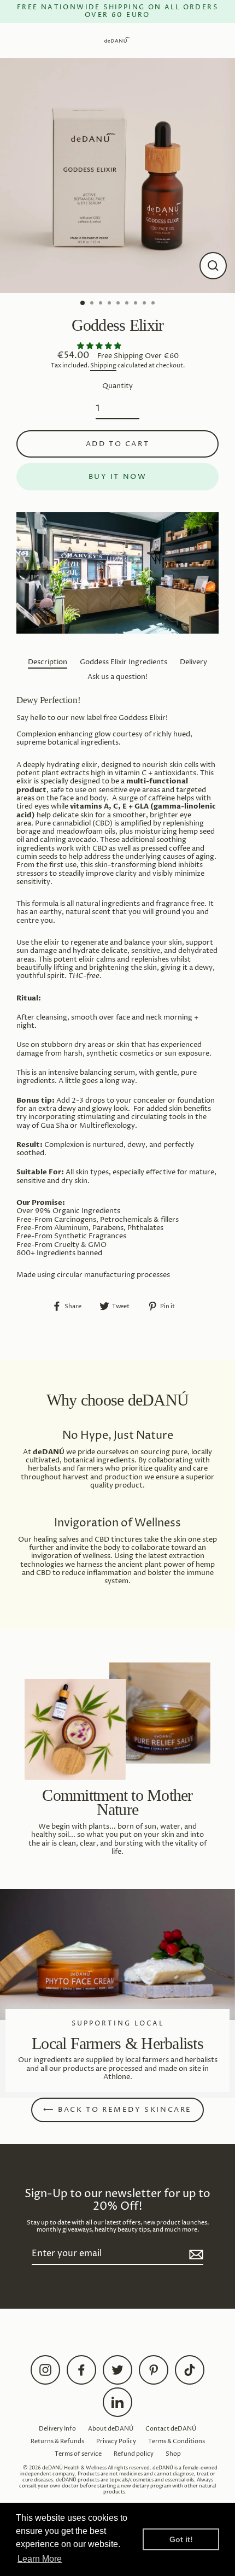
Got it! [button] (181, 2539)
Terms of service (78, 2454)
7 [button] (137, 304)
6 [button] (128, 304)
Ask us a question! (117, 677)
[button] (100, 346)
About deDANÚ (111, 2429)
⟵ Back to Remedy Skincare (117, 2110)
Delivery (193, 662)
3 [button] (102, 304)
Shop (173, 2454)
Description (48, 662)
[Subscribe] (195, 2254)
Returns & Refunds (57, 2441)
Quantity (117, 386)
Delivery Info (57, 2429)
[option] (117, 175)
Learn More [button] (40, 2559)
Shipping (103, 366)
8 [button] (145, 304)
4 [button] (110, 304)
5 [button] (119, 304)
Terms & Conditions (177, 2441)
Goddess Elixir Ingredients (124, 662)
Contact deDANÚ (171, 2429)
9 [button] (154, 304)
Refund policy (134, 2454)
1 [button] (83, 303)
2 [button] (93, 304)
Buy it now (118, 477)
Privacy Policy (116, 2441)
